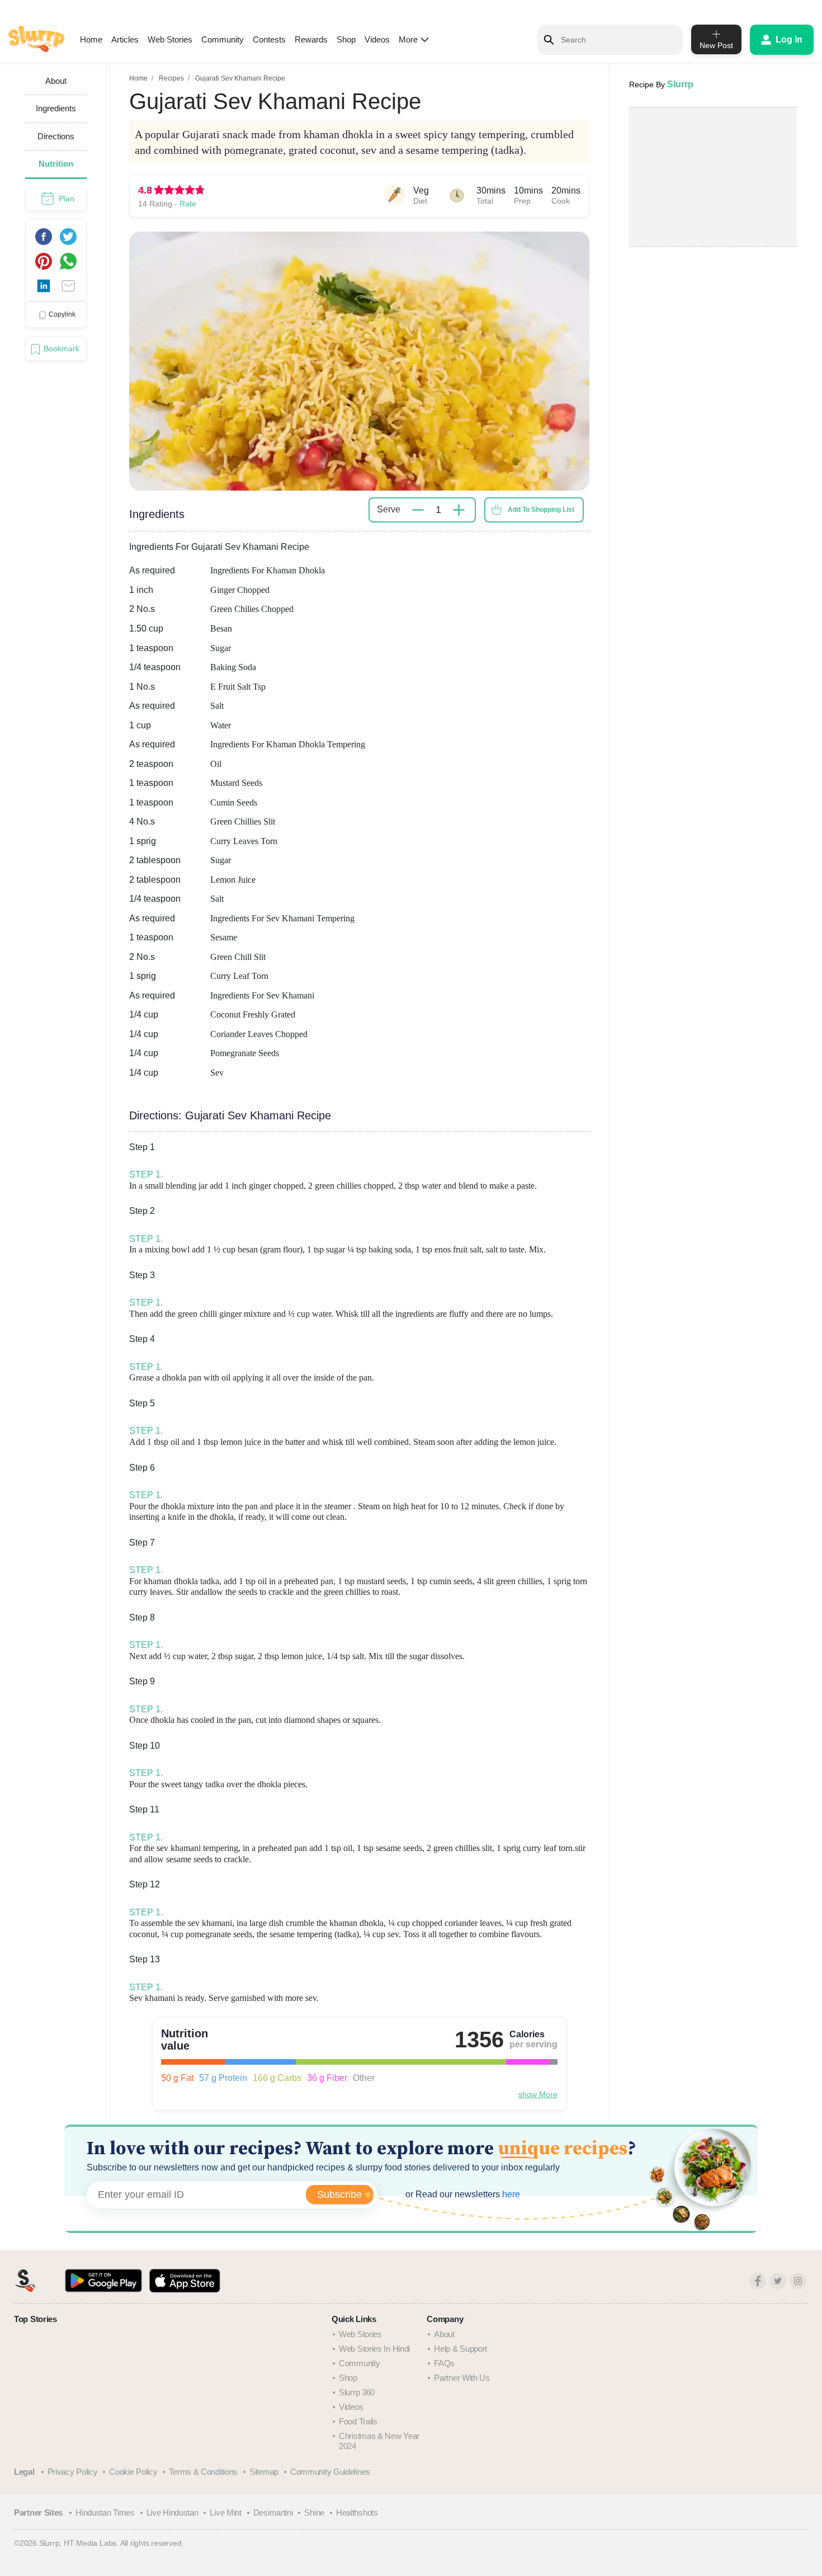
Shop (346, 39)
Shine (314, 2513)
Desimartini (273, 2513)
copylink (62, 314)
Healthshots (357, 2513)
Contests (269, 39)
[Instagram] (798, 2281)
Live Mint (225, 2513)
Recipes (171, 78)
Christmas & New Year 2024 (379, 2441)
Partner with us (462, 2378)
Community (223, 39)
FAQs (444, 2363)
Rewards (311, 39)
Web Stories (170, 39)
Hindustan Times (105, 2513)
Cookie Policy (133, 2472)
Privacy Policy (73, 2472)
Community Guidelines (330, 2472)
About (444, 2334)
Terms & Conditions (203, 2472)
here (510, 2194)
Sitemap (264, 2472)
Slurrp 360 (357, 2392)
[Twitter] (778, 2281)
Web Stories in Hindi (374, 2349)
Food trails (358, 2421)
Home (91, 39)
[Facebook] (758, 2281)
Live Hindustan (173, 2513)
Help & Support (460, 2349)
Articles (125, 39)
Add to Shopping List (541, 510)
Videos (377, 39)
